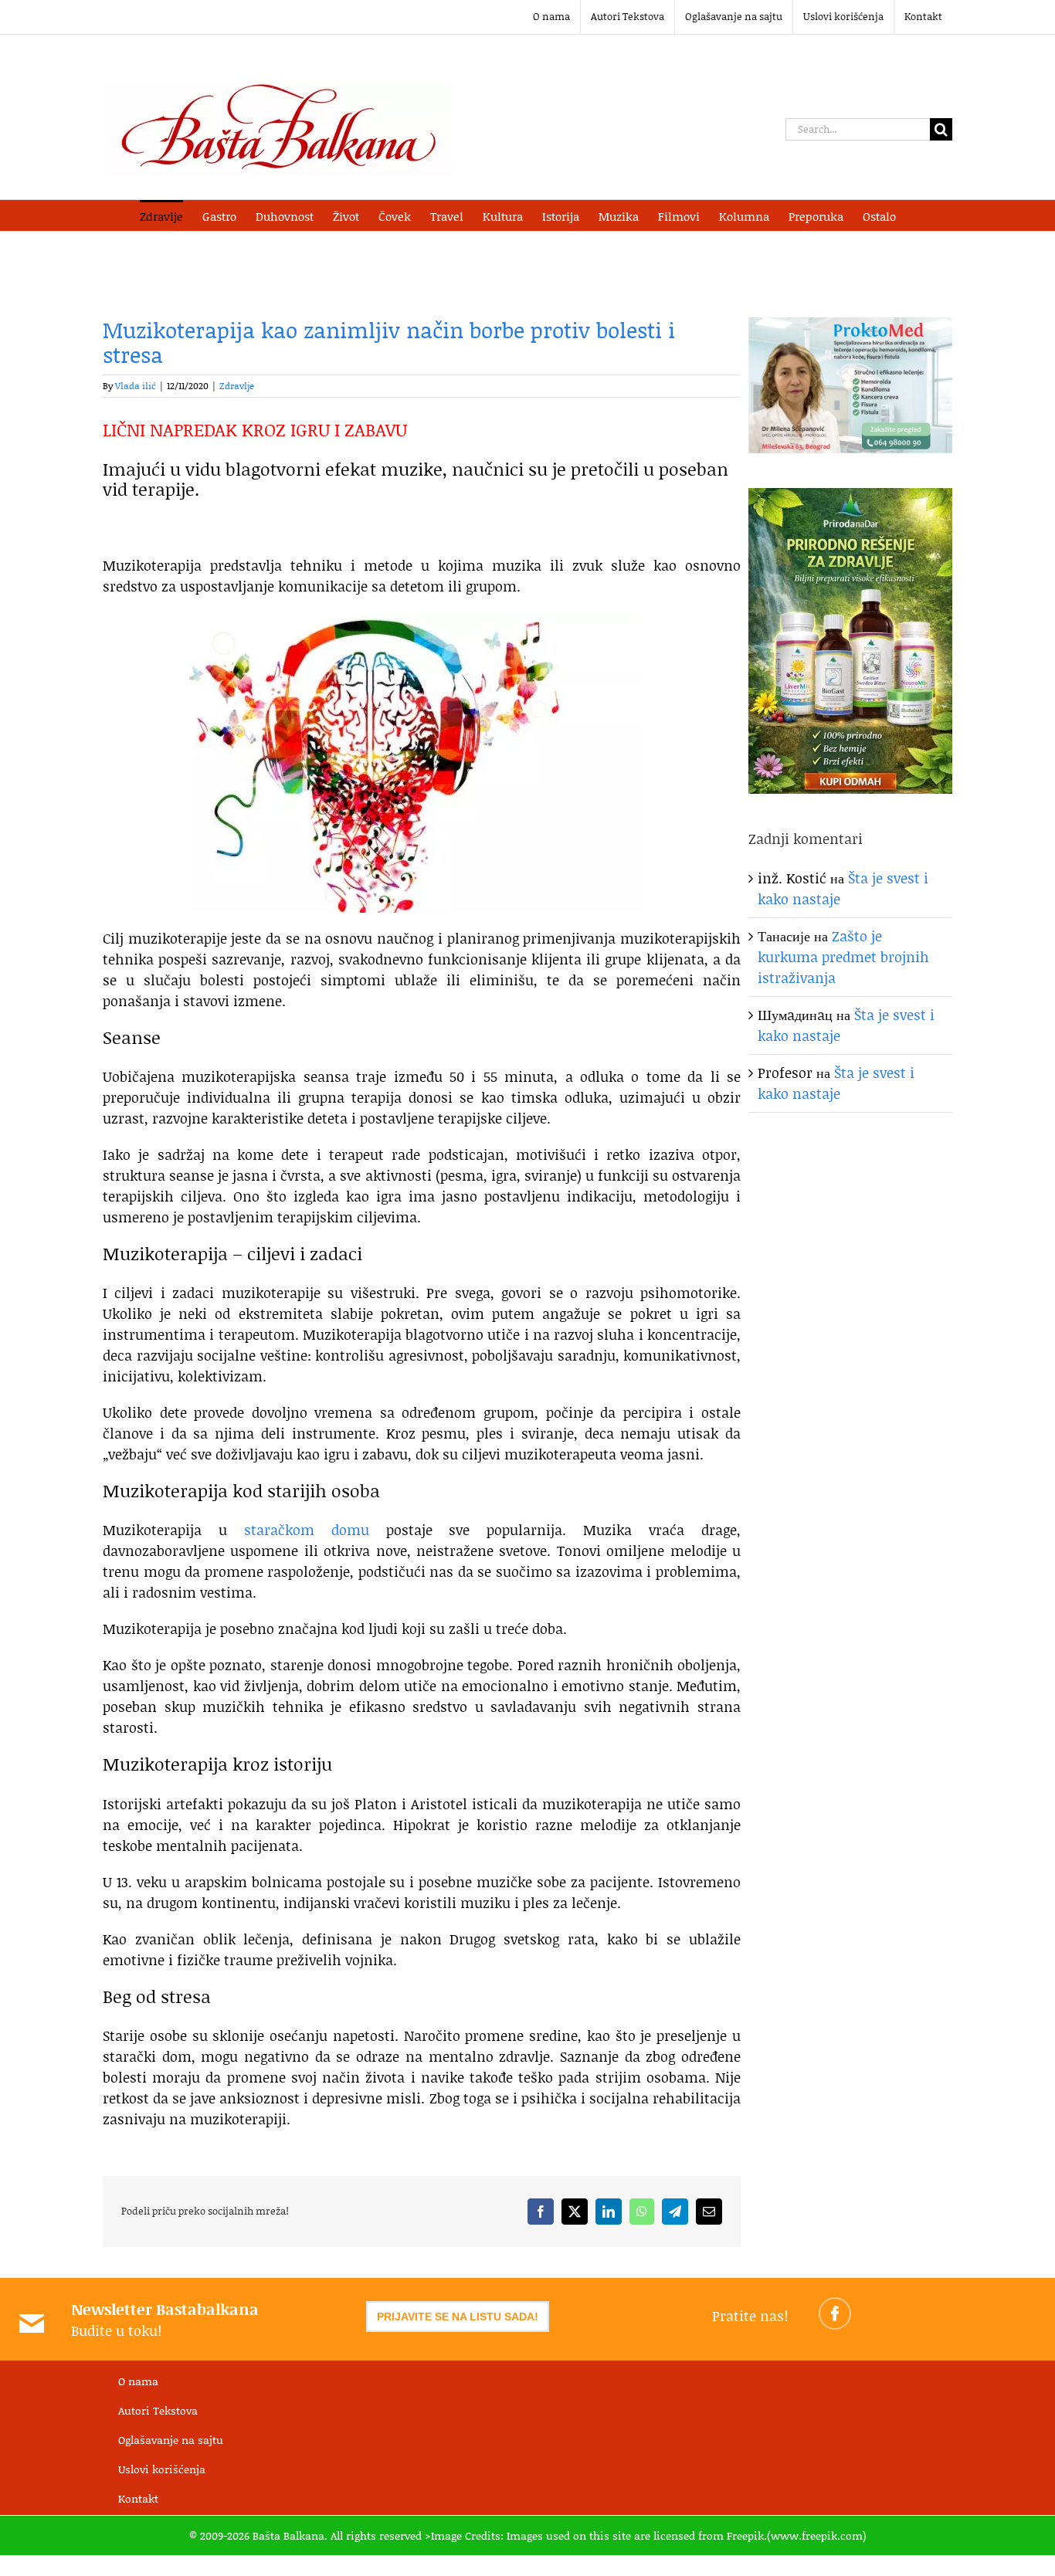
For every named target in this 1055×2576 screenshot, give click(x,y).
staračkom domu (307, 1530)
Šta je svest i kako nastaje (836, 1083)
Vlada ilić (136, 386)
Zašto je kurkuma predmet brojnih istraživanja (843, 957)
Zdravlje (237, 386)
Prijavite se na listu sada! (458, 2317)
